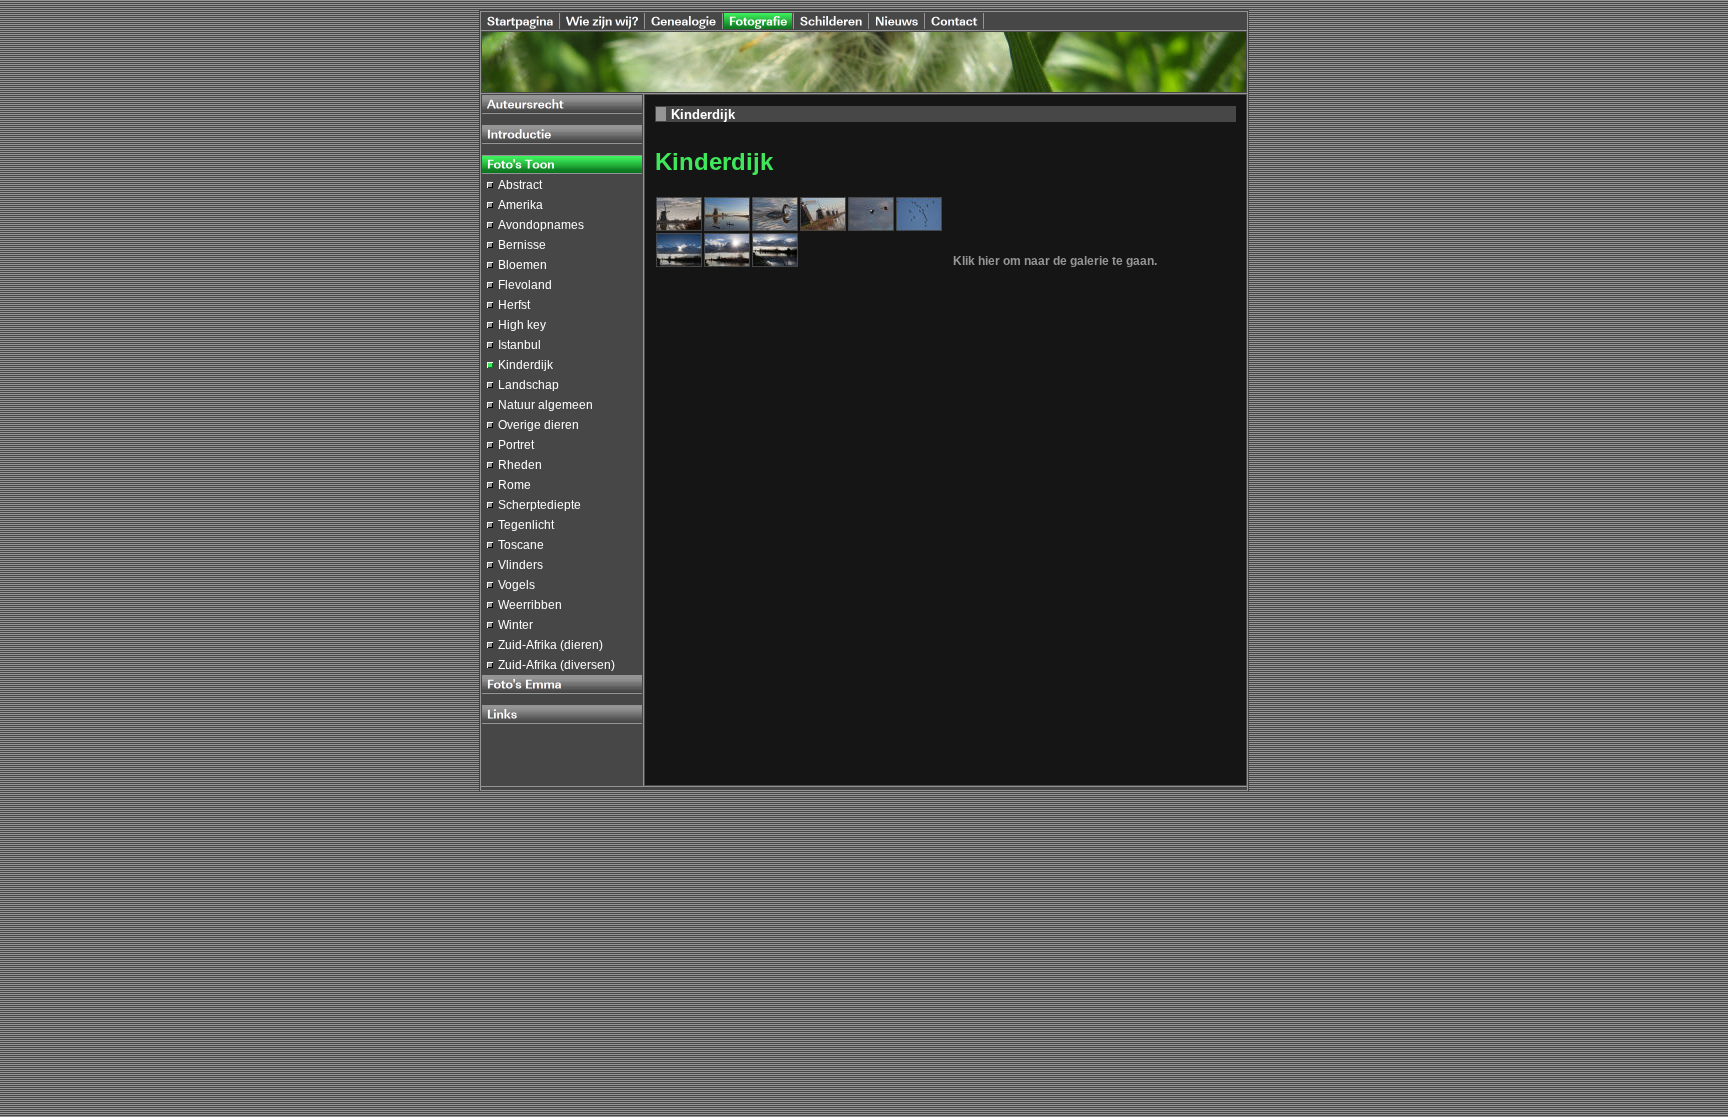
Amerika (520, 205)
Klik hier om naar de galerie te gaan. (1055, 261)
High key (522, 325)
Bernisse (522, 245)
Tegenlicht (526, 525)
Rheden (520, 465)
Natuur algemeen (545, 405)
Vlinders (520, 565)
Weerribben (530, 605)
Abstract (520, 185)
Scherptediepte (539, 505)
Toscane (521, 545)
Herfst (514, 305)
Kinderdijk (525, 365)
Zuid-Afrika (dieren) (550, 645)
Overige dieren (538, 425)
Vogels (516, 585)
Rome (514, 485)
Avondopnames (541, 225)
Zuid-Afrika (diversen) (556, 665)
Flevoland (525, 285)
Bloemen (522, 265)
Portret (516, 445)
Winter (515, 625)
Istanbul (519, 345)
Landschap (528, 385)
